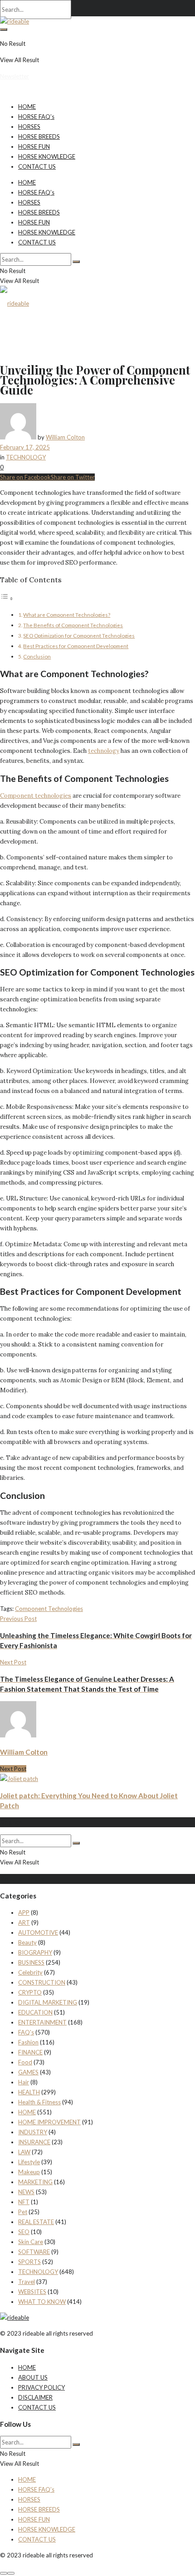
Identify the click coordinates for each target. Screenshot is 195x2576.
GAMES (28, 2072)
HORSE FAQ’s (36, 117)
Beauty (27, 1942)
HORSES (29, 127)
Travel (27, 2282)
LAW (24, 2152)
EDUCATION (35, 2012)
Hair (24, 2082)
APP (24, 1912)
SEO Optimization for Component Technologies (79, 635)
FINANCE (30, 2052)
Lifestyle (29, 2162)
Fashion (28, 2042)
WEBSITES (32, 2292)
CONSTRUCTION (42, 1982)
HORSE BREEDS (39, 137)
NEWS (26, 2192)
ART (24, 1922)
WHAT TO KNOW (42, 2302)
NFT (24, 2202)
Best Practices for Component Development (76, 646)
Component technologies (36, 796)
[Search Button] (4, 29)
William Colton (65, 437)
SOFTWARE (34, 2252)
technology (104, 751)
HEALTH (29, 2092)
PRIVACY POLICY (41, 2387)
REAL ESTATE (36, 2222)
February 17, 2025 (25, 447)
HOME (27, 107)
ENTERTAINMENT (42, 2022)
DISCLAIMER (35, 2397)
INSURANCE (34, 2142)
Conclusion (37, 656)
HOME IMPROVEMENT (49, 2122)
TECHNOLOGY (26, 457)
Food (25, 2062)
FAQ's (26, 2032)
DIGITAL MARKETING (48, 2002)
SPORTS (29, 2262)
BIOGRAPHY (35, 1952)
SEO (24, 2232)
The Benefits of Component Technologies (73, 625)
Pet (23, 2212)
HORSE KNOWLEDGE (47, 156)
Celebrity (30, 1972)
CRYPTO (30, 1992)
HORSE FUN (34, 146)
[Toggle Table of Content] (7, 599)
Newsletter (15, 76)
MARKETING (35, 2182)
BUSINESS (31, 1962)
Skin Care (31, 2242)
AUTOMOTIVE (38, 1932)
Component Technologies (49, 1609)
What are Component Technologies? (67, 615)
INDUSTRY (33, 2132)
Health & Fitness (39, 2102)
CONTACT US (37, 166)
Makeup (29, 2172)
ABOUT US (33, 2377)
